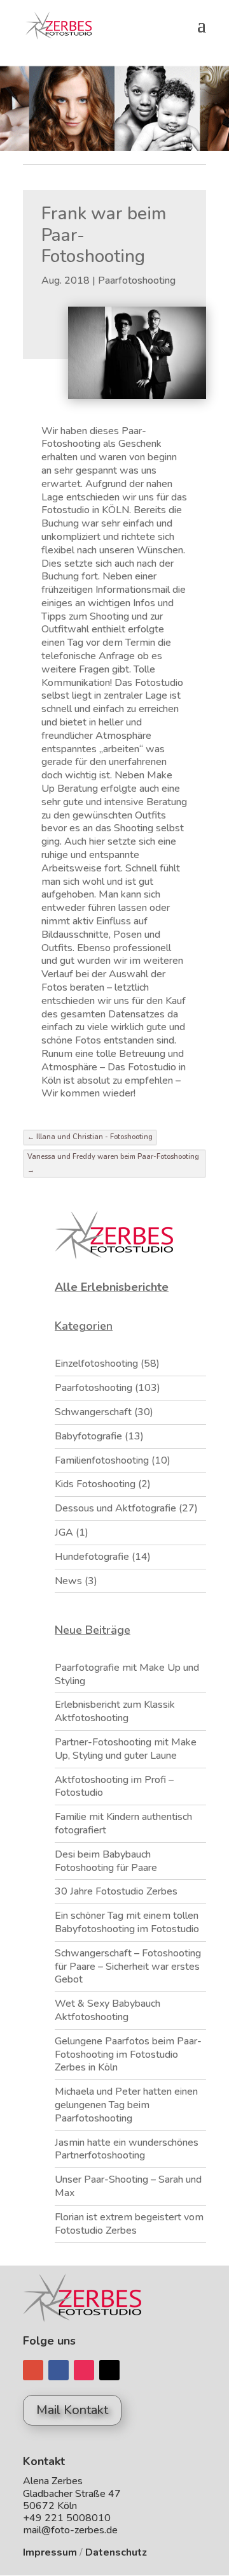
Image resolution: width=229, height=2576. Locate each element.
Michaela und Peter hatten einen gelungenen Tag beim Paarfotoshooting (126, 2105)
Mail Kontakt (72, 2410)
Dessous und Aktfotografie (115, 1508)
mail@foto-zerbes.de (70, 2530)
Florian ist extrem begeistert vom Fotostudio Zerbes (129, 2224)
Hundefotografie (92, 1557)
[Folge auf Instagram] (84, 2370)
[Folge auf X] (109, 2370)
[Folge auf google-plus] (33, 2370)
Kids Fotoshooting (95, 1484)
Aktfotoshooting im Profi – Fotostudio (114, 1786)
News (68, 1581)
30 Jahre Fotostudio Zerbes (116, 1891)
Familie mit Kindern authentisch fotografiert (123, 1823)
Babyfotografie (88, 1436)
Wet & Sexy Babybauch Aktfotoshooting (108, 2010)
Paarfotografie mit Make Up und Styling (127, 1674)
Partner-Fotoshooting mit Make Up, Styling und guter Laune (126, 1749)
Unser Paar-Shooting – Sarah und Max (128, 2186)
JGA (64, 1532)
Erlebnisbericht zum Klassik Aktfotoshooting (115, 1711)
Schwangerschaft (93, 1412)
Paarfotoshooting (137, 280)
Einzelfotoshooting (96, 1364)
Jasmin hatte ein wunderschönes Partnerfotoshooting (127, 2149)
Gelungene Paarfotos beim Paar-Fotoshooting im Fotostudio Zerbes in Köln (128, 2055)
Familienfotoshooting (102, 1460)
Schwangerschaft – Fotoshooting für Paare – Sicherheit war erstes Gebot (128, 1967)
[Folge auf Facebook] (59, 2370)
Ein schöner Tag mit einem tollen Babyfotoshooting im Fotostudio (127, 1922)
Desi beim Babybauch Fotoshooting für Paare (106, 1861)
